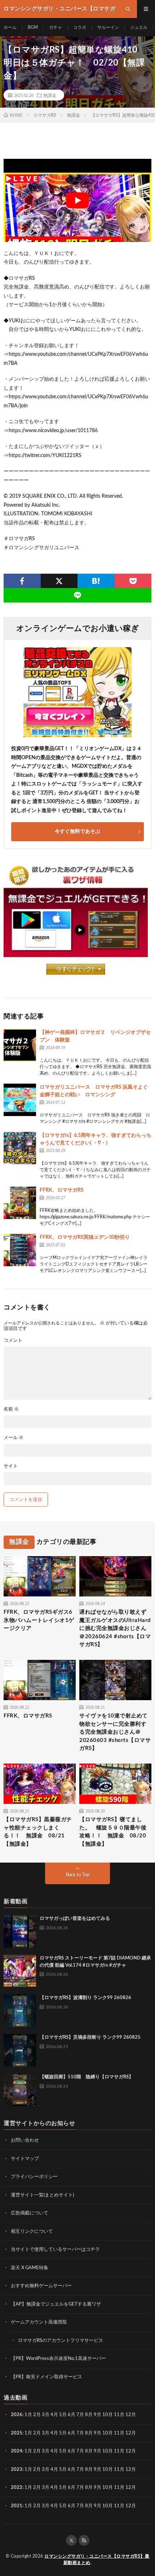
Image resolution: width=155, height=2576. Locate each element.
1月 (28, 2415)
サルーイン (108, 27)
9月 (98, 2433)
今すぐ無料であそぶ (77, 832)
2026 (17, 2415)
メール (14, 1438)
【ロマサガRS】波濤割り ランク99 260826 (85, 1998)
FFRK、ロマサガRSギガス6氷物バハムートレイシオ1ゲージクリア (39, 1620)
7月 (80, 2415)
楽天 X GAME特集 (30, 2268)
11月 (119, 2433)
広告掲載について (30, 2213)
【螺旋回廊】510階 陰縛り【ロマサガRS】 (87, 2077)
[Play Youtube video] (77, 200)
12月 (131, 2433)
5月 (63, 2415)
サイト (11, 1466)
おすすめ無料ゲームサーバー (41, 2286)
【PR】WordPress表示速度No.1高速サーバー (58, 2359)
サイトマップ (25, 2159)
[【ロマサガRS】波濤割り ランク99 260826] (20, 2011)
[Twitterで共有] (59, 581)
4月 (54, 2415)
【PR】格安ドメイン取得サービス (46, 2377)
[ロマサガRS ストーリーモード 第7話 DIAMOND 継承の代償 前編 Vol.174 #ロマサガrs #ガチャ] (20, 1971)
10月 (108, 2433)
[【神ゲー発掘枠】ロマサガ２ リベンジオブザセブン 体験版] (20, 1045)
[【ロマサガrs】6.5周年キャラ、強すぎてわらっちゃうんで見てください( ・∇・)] (20, 1148)
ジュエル (139, 27)
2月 (37, 2415)
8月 (89, 2415)
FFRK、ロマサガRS (62, 1190)
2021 (17, 2506)
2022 (17, 2488)
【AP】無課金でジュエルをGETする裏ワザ (56, 2304)
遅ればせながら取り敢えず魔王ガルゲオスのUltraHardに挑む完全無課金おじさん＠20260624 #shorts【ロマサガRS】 (115, 1628)
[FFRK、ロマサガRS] (20, 1203)
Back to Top (78, 1875)
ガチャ (56, 27)
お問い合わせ (25, 2140)
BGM (33, 27)
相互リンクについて (32, 2232)
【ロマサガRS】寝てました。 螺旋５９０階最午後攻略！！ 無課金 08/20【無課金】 (113, 1832)
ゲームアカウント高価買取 (39, 2322)
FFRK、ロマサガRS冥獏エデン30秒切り (85, 1237)
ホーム (10, 27)
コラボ (80, 27)
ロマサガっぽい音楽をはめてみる (75, 1919)
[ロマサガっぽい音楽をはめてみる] (20, 1931)
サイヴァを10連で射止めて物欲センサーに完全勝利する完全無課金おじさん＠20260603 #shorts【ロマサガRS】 (115, 1732)
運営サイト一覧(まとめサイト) (42, 2195)
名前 (11, 1409)
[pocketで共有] (133, 581)
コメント (13, 1341)
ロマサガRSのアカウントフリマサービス (61, 2341)
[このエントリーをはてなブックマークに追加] (96, 581)
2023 (17, 2470)
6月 (72, 2415)
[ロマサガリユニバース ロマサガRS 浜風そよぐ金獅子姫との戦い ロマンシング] (20, 1100)
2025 (17, 2433)
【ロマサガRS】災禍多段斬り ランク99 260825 (90, 2037)
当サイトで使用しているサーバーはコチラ (55, 2250)
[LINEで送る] (77, 595)
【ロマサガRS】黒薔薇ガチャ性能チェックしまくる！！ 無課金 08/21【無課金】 (38, 1832)
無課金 (50, 95)
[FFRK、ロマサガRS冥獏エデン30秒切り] (20, 1250)
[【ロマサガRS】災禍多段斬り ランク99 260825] (20, 2050)
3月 (46, 2415)
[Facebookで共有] (22, 581)
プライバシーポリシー (34, 2177)
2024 (17, 2451)
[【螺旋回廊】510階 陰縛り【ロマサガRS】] (20, 2090)
